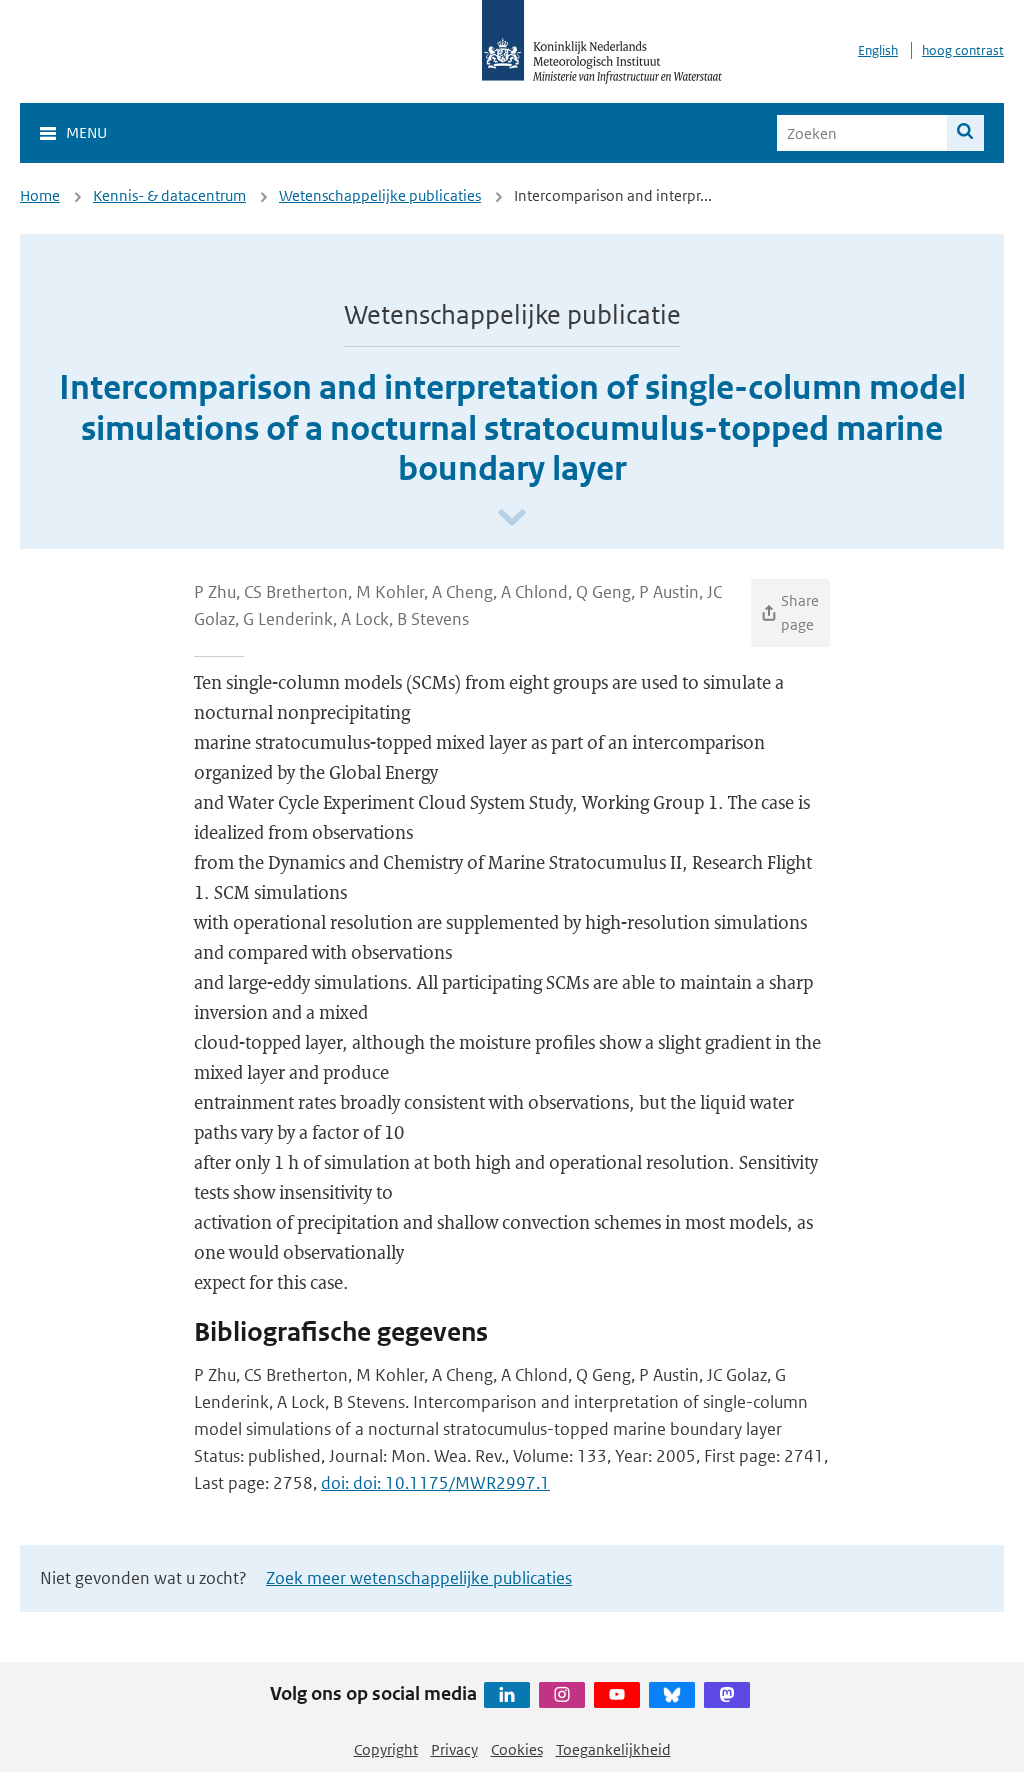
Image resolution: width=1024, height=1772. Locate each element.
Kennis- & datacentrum (169, 195)
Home (40, 195)
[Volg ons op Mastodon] (727, 1695)
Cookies (517, 1749)
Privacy (454, 1749)
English (878, 50)
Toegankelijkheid (613, 1749)
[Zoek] (965, 133)
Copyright (386, 1749)
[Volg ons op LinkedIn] (507, 1695)
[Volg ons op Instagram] (562, 1695)
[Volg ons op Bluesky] (672, 1695)
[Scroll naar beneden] (512, 518)
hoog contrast (963, 50)
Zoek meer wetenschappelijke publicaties (419, 1578)
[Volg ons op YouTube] (617, 1695)
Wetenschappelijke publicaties (380, 195)
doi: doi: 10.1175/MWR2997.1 (435, 1483)
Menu (86, 132)
